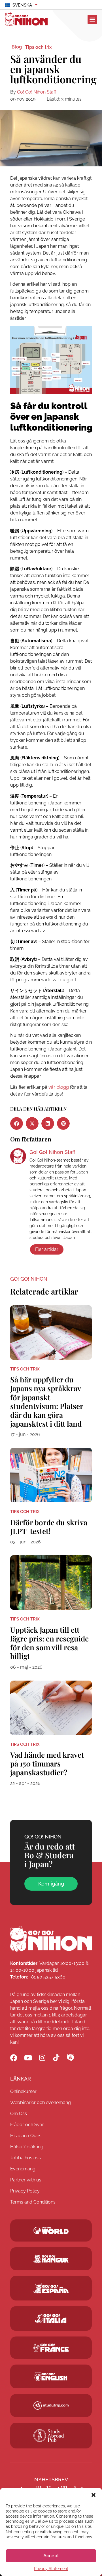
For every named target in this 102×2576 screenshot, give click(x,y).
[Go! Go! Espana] (51, 2288)
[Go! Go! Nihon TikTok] (56, 2058)
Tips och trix (38, 47)
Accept (51, 2556)
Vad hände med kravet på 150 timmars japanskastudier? (47, 1763)
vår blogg (59, 1087)
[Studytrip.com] (51, 2348)
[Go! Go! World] (51, 2230)
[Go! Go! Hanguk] (51, 2259)
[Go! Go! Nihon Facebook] (14, 2058)
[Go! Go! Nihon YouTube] (28, 2058)
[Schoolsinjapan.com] (51, 2376)
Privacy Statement (51, 2569)
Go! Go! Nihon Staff (37, 92)
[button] (93, 2495)
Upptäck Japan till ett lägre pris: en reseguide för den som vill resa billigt (49, 1643)
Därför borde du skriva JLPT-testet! (49, 1527)
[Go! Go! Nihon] (51, 1939)
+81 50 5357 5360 (47, 1977)
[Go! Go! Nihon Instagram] (42, 2058)
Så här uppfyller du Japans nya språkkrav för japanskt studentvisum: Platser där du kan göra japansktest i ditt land (47, 1402)
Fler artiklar (47, 1249)
